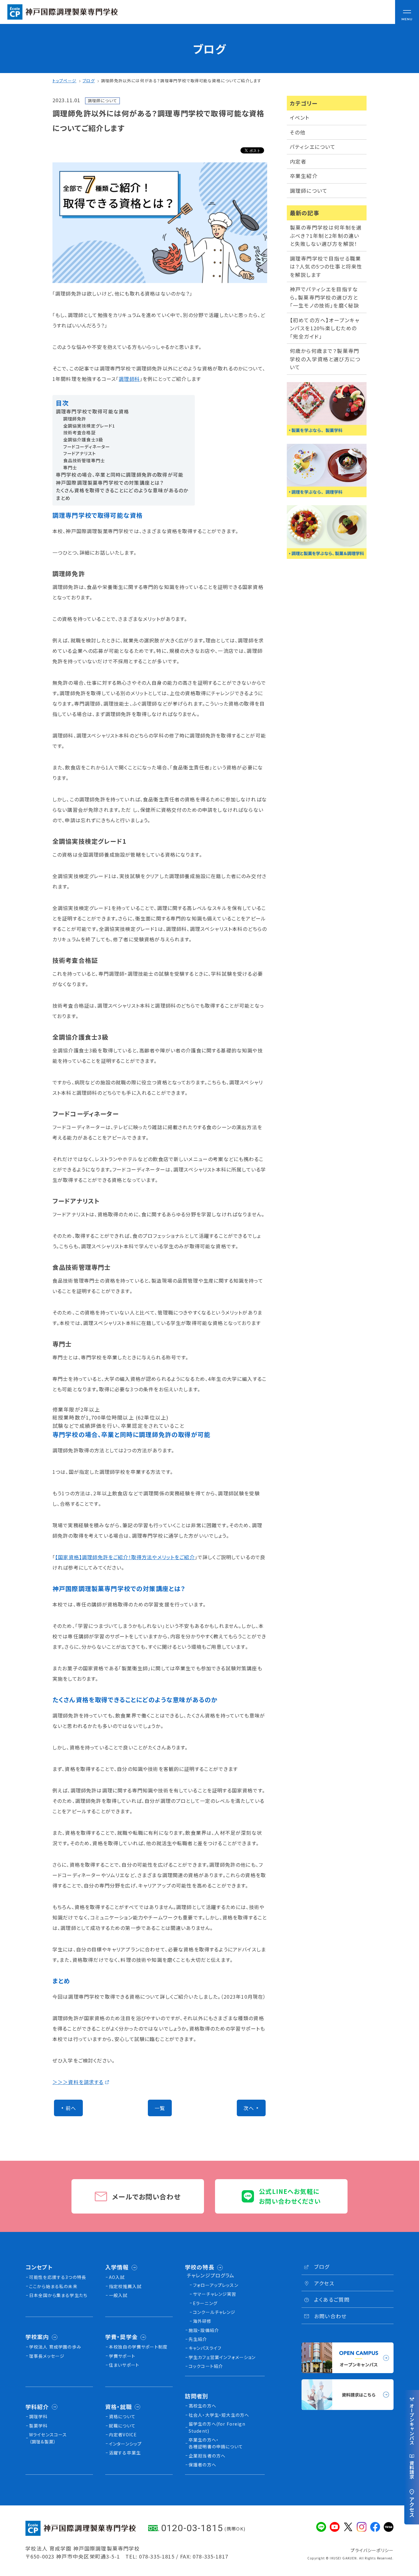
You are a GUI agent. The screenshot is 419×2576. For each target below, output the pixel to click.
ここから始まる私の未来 (53, 2286)
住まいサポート (124, 2365)
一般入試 (118, 2295)
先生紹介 (198, 2339)
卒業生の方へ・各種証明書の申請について (216, 2443)
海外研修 (202, 2321)
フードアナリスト (80, 453)
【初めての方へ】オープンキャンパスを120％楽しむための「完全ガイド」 (325, 328)
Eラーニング (205, 2303)
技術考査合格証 (79, 432)
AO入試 (117, 2277)
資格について (122, 2416)
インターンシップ (125, 2444)
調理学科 (38, 2416)
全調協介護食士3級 (83, 440)
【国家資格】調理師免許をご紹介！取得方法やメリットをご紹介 (125, 1557)
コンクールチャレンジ (214, 2312)
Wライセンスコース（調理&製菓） (48, 2438)
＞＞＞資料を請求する (78, 2082)
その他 (298, 132)
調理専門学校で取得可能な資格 (92, 411)
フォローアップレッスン (216, 2285)
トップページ (64, 81)
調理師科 (129, 379)
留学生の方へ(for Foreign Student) (217, 2427)
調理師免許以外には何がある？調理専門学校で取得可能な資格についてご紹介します (181, 81)
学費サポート (122, 2356)
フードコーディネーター (87, 447)
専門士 (70, 467)
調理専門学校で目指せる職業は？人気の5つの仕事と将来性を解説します (326, 267)
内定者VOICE (123, 2435)
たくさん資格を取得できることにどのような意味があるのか (122, 490)
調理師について (309, 191)
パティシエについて (313, 147)
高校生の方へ (202, 2406)
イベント (300, 118)
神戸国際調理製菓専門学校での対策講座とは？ (110, 483)
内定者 (298, 161)
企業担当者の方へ (207, 2456)
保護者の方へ (202, 2465)
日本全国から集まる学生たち (58, 2295)
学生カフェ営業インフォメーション (222, 2357)
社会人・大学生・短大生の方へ (219, 2415)
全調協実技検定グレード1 (89, 426)
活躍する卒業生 (125, 2453)
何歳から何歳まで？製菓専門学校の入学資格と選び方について (325, 359)
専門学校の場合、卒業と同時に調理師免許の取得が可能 (120, 475)
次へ (249, 2108)
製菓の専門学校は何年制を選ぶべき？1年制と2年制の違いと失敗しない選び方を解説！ (326, 236)
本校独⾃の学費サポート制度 (138, 2347)
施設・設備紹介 (204, 2330)
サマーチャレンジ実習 (215, 2294)
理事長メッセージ (47, 2356)
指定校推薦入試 (125, 2286)
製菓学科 (38, 2426)
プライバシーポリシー (372, 2550)
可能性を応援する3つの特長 (58, 2277)
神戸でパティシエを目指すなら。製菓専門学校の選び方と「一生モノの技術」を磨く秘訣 (325, 297)
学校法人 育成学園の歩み (55, 2347)
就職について (122, 2426)
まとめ (63, 498)
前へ (71, 2108)
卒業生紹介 (304, 176)
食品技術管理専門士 (84, 460)
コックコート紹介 (206, 2366)
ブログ (88, 81)
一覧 (160, 2108)
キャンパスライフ (205, 2348)
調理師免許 (75, 419)
